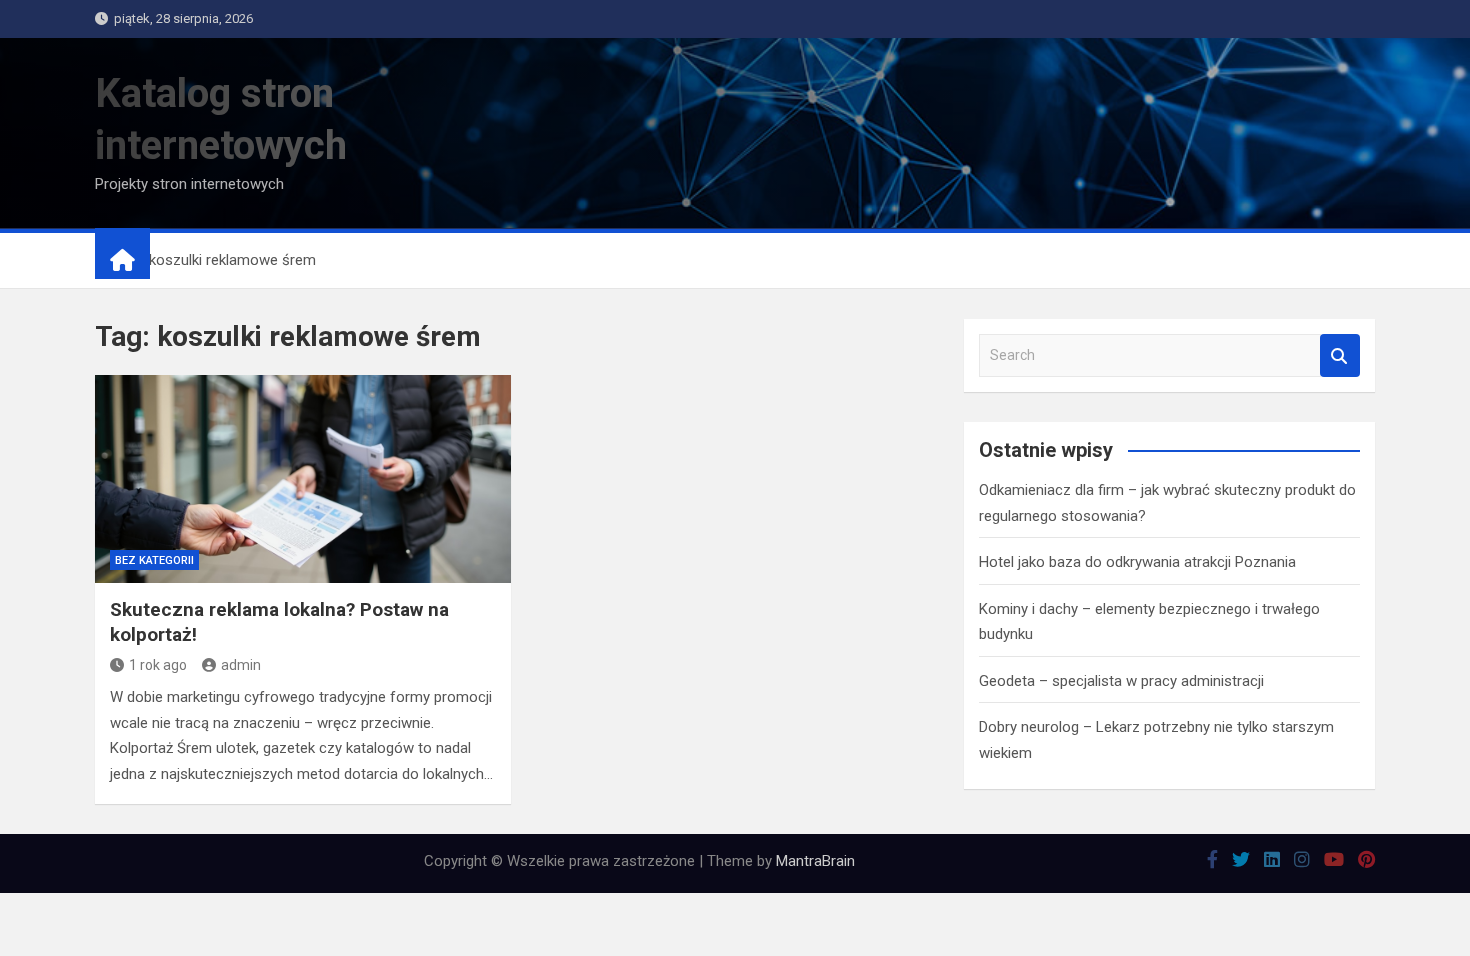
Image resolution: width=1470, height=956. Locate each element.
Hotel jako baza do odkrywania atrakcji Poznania (1137, 562)
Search (1340, 355)
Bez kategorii (154, 560)
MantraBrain (815, 861)
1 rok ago (158, 665)
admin (241, 665)
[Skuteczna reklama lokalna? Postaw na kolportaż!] (303, 479)
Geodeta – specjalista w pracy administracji (1121, 681)
